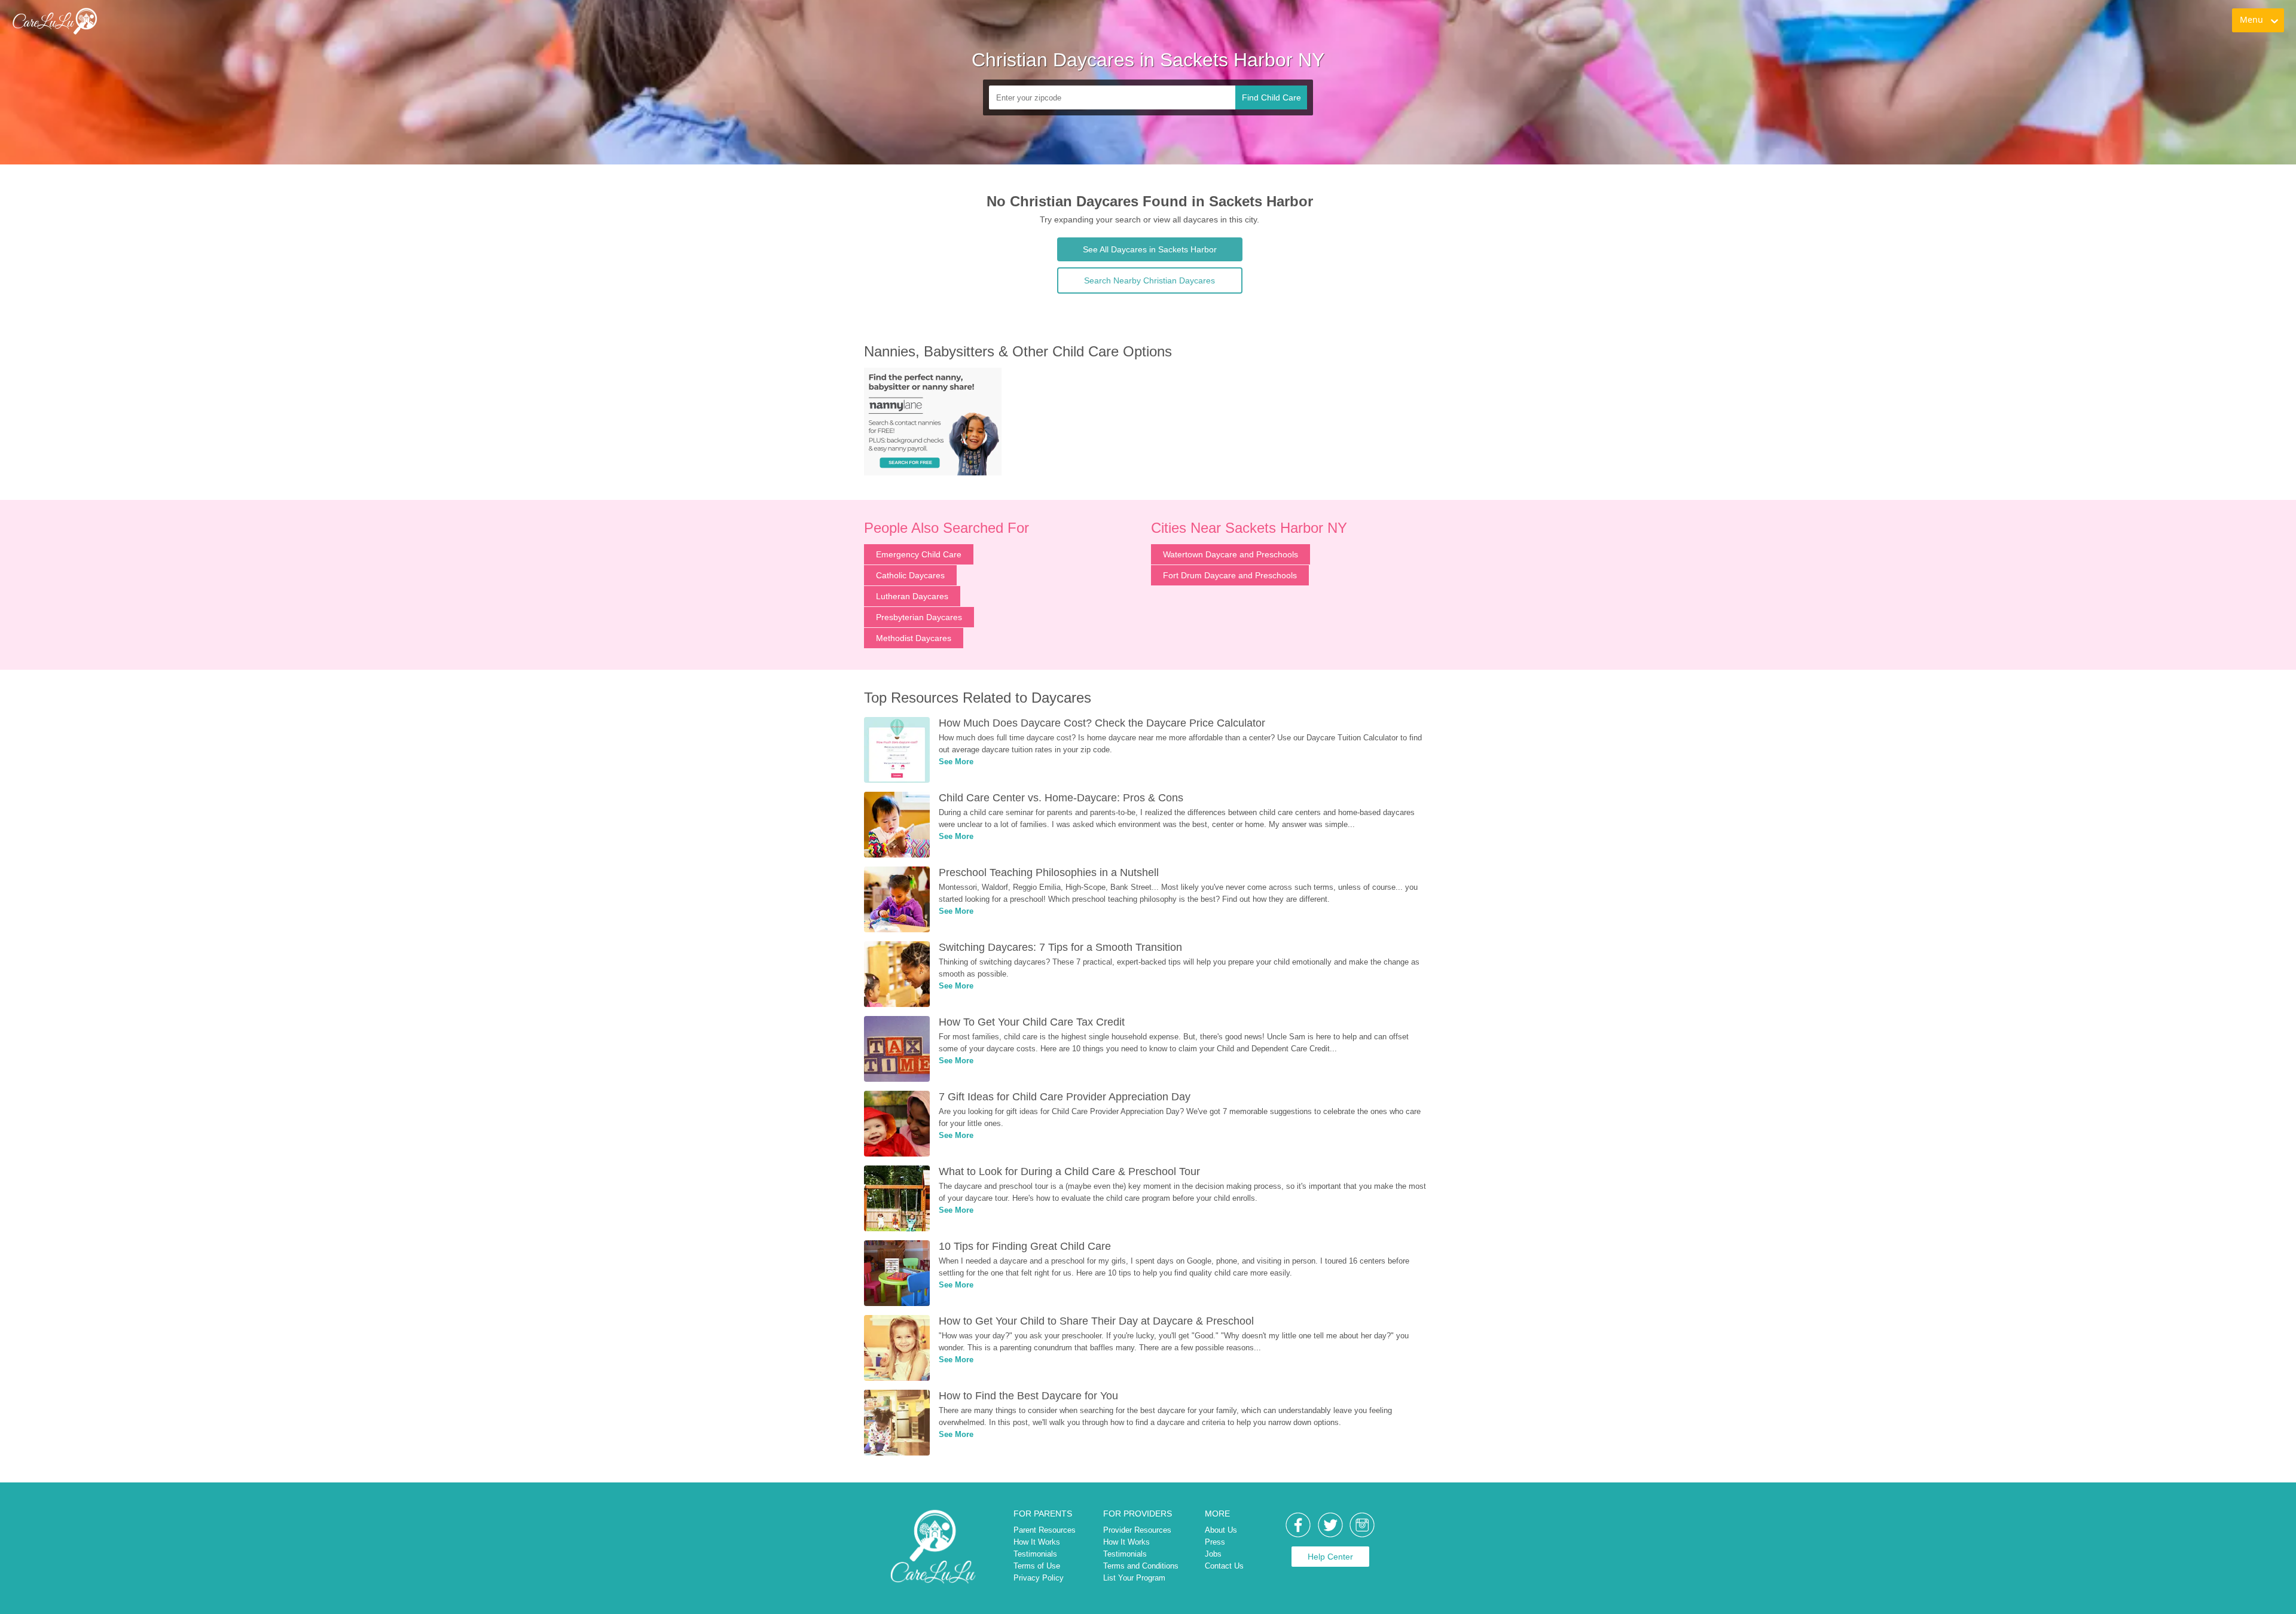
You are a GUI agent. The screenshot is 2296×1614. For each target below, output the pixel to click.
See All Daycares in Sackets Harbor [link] (1150, 249)
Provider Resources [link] (1137, 1530)
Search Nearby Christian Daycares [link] (1149, 280)
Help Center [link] (1330, 1557)
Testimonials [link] (1035, 1554)
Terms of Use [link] (1037, 1566)
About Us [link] (1221, 1530)
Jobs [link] (1213, 1554)
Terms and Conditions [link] (1141, 1566)
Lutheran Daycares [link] (912, 596)
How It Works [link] (1037, 1542)
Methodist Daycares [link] (914, 638)
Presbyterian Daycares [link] (919, 617)
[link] (54, 21)
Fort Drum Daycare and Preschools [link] (1230, 575)
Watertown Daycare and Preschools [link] (1231, 554)
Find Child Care (1271, 97)
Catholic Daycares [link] (910, 575)
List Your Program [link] (1134, 1578)
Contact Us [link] (1224, 1566)
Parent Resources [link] (1045, 1530)
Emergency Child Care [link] (919, 554)
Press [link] (1215, 1542)
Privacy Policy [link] (1039, 1578)
